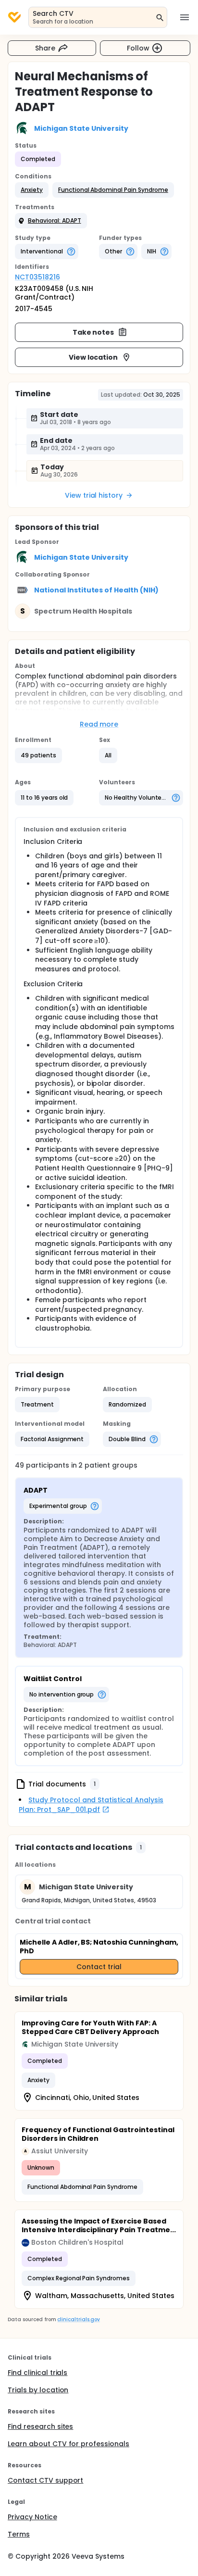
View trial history (94, 495)
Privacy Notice (32, 2517)
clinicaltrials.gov (78, 2319)
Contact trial (99, 1967)
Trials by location (38, 2390)
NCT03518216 (37, 277)
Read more (99, 724)
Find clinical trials (37, 2373)
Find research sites (40, 2426)
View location (93, 357)
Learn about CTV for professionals (68, 2444)
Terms (19, 2534)
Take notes (93, 332)
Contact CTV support (45, 2480)
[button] (32, 190)
